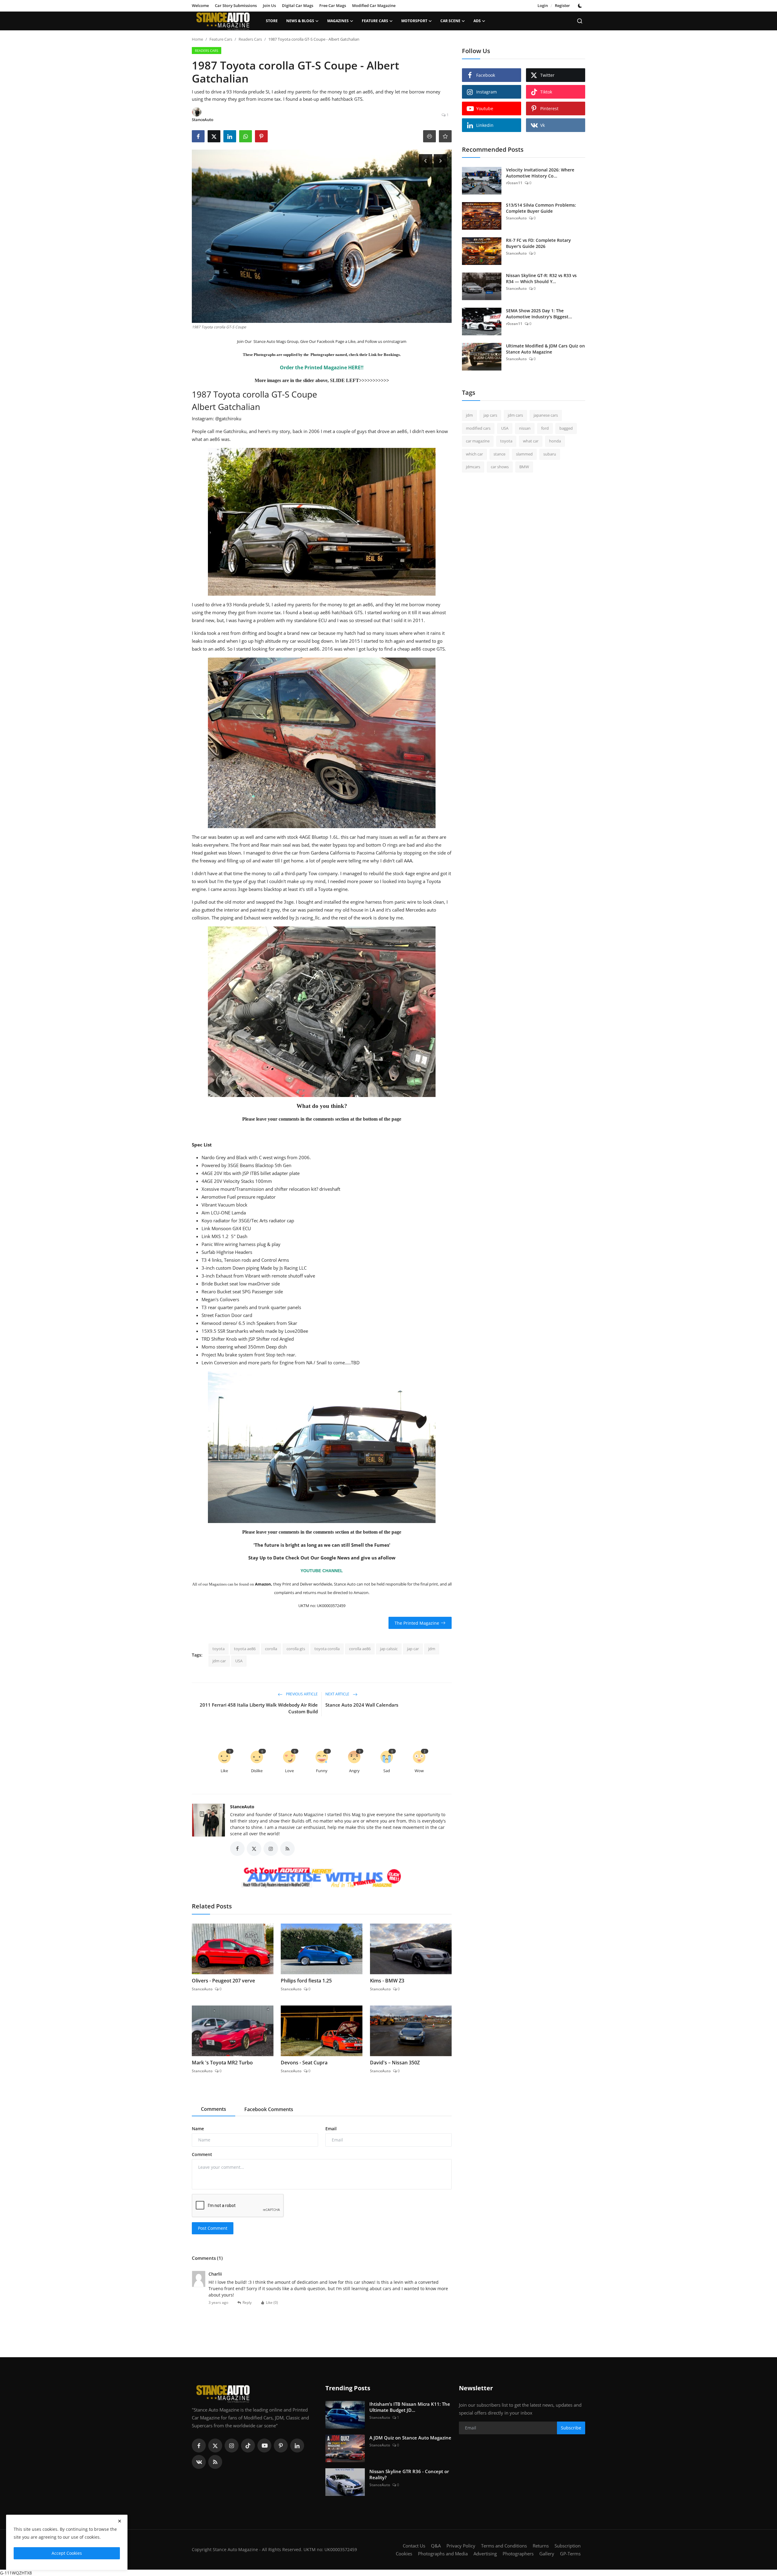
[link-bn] (322, 1878)
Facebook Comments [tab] (269, 2109)
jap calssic (389, 1649)
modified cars (478, 428)
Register (562, 5)
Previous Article (301, 1694)
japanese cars (546, 415)
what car (531, 441)
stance (499, 454)
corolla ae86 (360, 1649)
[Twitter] (215, 2446)
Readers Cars (250, 39)
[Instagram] (232, 2446)
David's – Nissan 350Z (395, 2063)
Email (331, 2129)
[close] (120, 2521)
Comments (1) (207, 2258)
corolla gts (296, 1649)
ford (545, 428)
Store (272, 21)
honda (555, 441)
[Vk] (199, 2462)
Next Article (338, 1694)
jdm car (219, 1661)
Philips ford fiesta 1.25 (306, 1981)
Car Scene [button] (450, 21)
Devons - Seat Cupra (304, 2063)
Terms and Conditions (504, 2546)
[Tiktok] (248, 2446)
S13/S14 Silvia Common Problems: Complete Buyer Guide (541, 208)
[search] (580, 21)
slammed (524, 454)
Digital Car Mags (298, 5)
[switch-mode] (581, 6)
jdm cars (515, 415)
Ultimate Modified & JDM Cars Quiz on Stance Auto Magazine (545, 349)
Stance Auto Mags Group (275, 341)
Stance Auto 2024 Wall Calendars (362, 1705)
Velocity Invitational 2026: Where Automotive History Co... (540, 173)
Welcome (200, 5)
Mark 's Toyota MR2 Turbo (222, 2063)
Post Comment (213, 2228)
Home (197, 39)
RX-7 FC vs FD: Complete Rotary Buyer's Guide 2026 (538, 243)
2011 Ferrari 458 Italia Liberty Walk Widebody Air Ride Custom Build (259, 1708)
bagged (566, 428)
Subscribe (571, 2428)
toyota (219, 1649)
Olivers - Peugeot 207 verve (223, 1981)
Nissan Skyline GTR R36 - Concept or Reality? (409, 2474)
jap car (413, 1649)
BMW (524, 467)
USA (239, 1661)
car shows (500, 467)
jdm (432, 1649)
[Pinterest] (281, 2446)
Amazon (263, 1584)
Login (543, 5)
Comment (202, 2154)
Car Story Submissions (236, 5)
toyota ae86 (245, 1649)
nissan (525, 428)
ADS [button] (477, 21)
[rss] (215, 2462)
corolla (271, 1649)
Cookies (404, 2554)
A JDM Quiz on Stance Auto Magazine (410, 2438)
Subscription (568, 2546)
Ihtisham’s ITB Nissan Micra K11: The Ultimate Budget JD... (410, 2407)
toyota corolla (327, 1649)
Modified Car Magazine (374, 5)
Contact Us (414, 2546)
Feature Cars (221, 39)
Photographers (518, 2554)
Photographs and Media (443, 2554)
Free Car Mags (333, 5)
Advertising (485, 2554)
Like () (272, 2302)
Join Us (269, 5)
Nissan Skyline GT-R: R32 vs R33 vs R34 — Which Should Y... (541, 278)
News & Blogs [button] (300, 21)
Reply (247, 2302)
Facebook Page (330, 341)
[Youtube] (264, 2446)
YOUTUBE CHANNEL (322, 1571)
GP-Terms (570, 2554)
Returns (541, 2546)
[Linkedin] (297, 2446)
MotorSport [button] (414, 21)
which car (474, 454)
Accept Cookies (67, 2553)
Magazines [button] (338, 21)
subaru (550, 454)
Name (198, 2129)
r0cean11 (514, 183)
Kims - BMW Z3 (387, 1981)
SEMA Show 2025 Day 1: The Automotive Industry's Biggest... (539, 314)
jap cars (490, 415)
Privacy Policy (461, 2546)
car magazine (478, 441)
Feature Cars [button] (375, 21)
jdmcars (473, 467)
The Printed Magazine (417, 1623)
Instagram (397, 341)
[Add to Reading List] (445, 136)
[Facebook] (199, 2446)
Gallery (547, 2554)
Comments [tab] (214, 2109)
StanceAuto (242, 1807)
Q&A (436, 2546)
